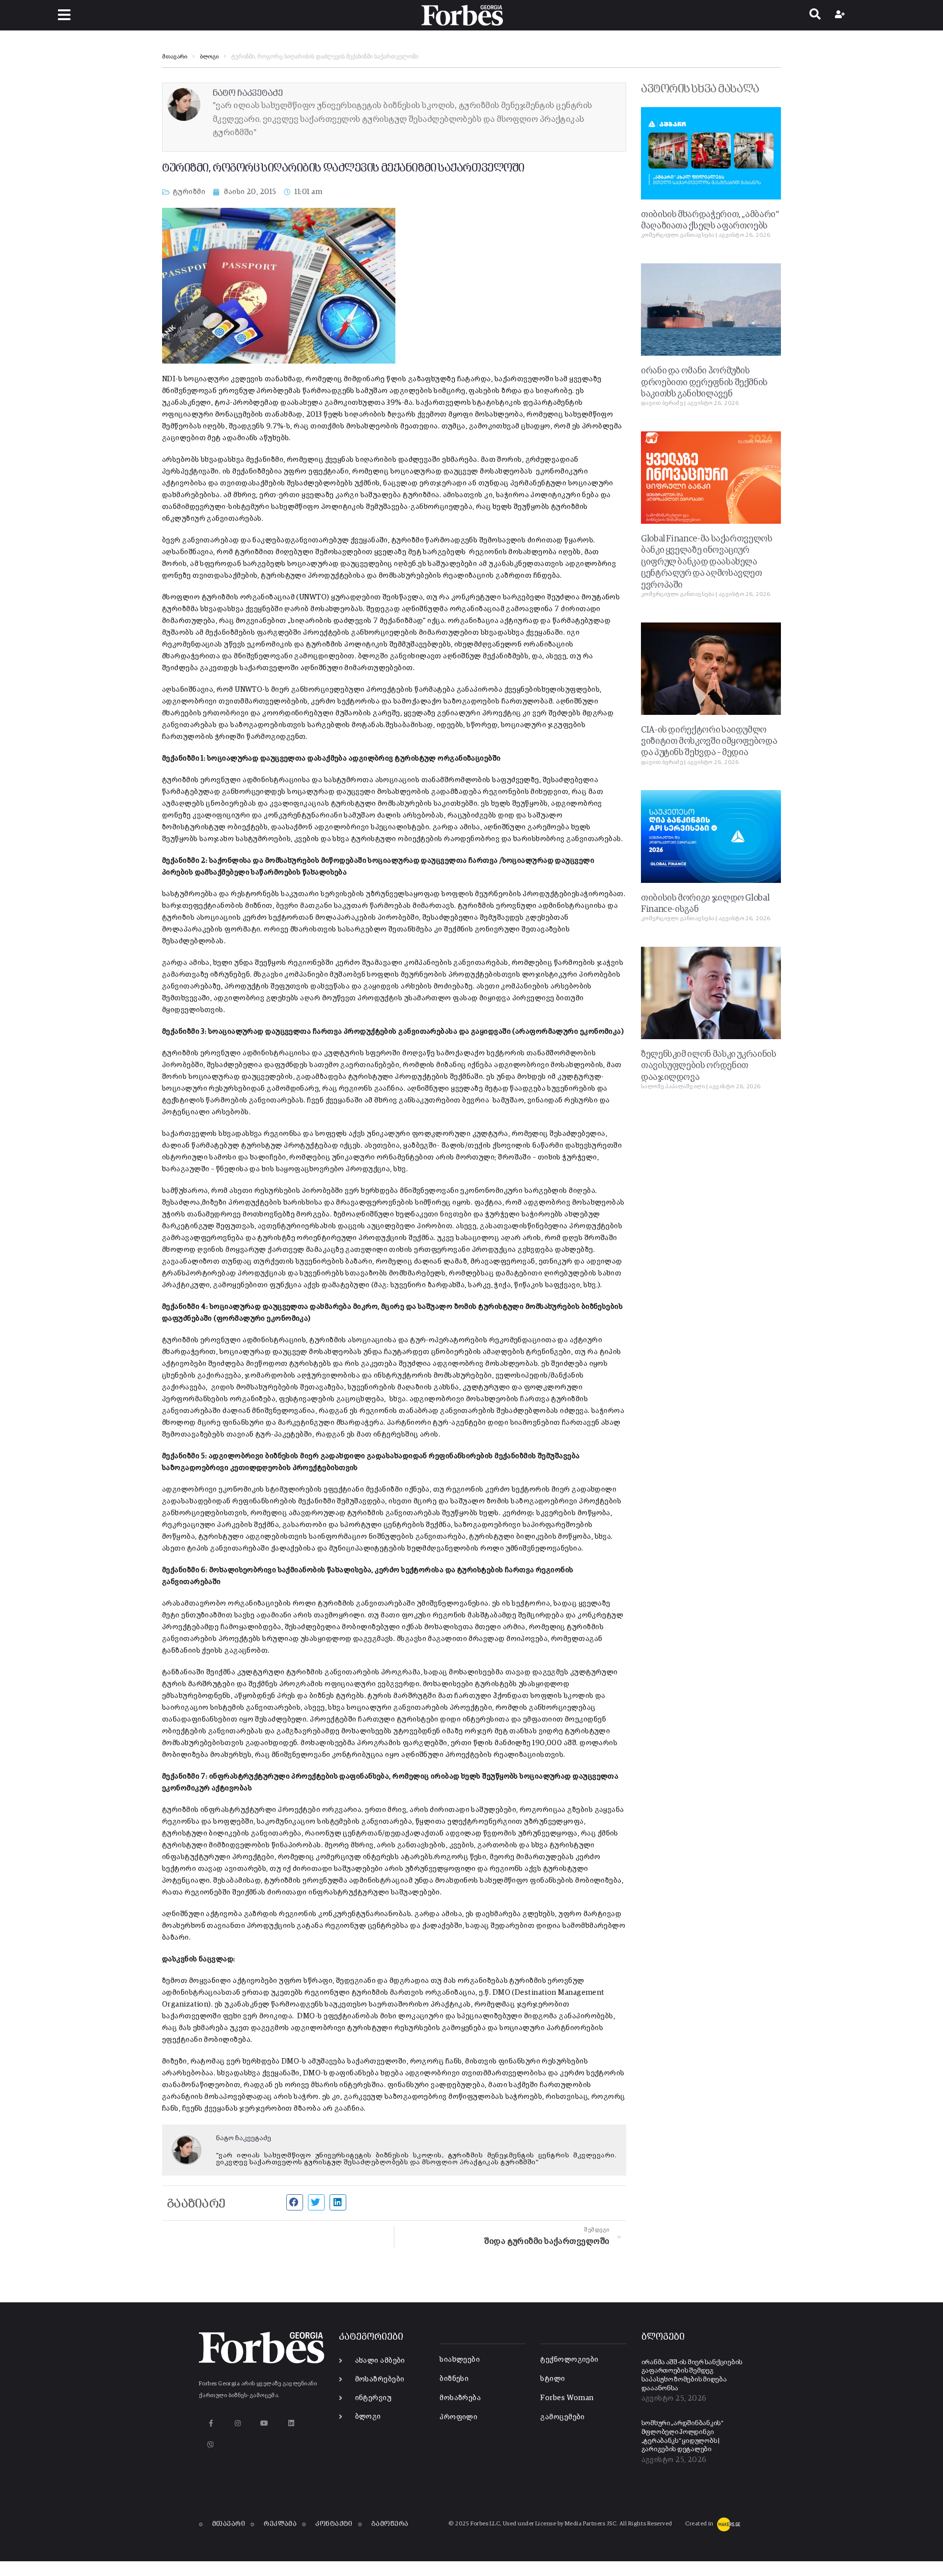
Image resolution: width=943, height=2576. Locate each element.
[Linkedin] (291, 2423)
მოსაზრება (460, 2398)
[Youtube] (264, 2423)
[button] (64, 15)
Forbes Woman (567, 2398)
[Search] (815, 15)
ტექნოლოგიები (569, 2360)
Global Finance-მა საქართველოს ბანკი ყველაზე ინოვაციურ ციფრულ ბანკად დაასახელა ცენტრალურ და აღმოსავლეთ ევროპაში (707, 562)
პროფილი (458, 2417)
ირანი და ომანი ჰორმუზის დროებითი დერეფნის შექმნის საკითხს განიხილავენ (704, 382)
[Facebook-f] (211, 2423)
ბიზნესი (454, 2379)
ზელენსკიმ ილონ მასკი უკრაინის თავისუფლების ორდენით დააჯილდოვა (709, 1066)
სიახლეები (460, 2360)
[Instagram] (237, 2423)
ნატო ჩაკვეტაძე (244, 2138)
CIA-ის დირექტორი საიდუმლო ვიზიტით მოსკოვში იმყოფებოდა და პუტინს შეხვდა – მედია (709, 742)
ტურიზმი (189, 192)
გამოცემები (563, 2417)
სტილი (553, 2379)
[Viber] (211, 2445)
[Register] (841, 15)
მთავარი (175, 57)
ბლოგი (209, 57)
